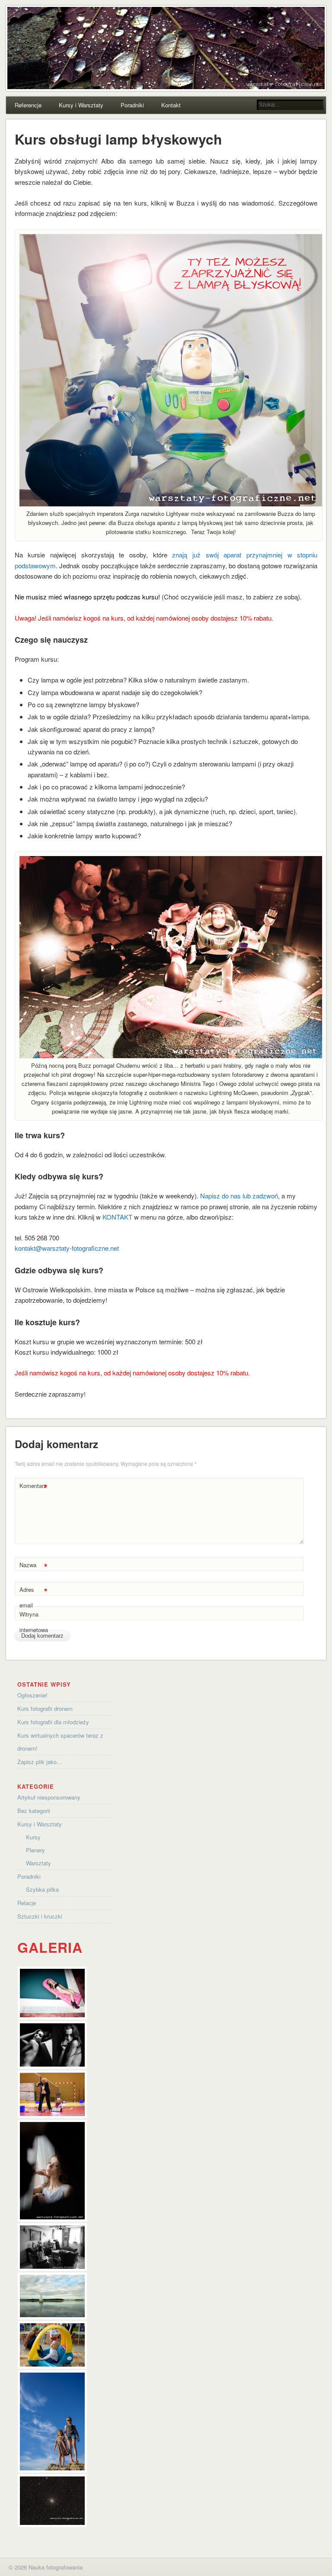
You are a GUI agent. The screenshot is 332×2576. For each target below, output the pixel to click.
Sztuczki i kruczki (40, 1916)
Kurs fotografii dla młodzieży (53, 1722)
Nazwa (34, 1566)
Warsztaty (38, 1863)
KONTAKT (117, 1217)
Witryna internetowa (34, 1622)
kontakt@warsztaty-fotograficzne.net (67, 1248)
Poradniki (132, 105)
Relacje (27, 1903)
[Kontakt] (171, 504)
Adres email (34, 1597)
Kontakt (171, 105)
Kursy (33, 1837)
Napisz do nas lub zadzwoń (239, 1196)
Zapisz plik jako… (40, 1762)
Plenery (35, 1850)
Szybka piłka (42, 1889)
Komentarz (34, 1487)
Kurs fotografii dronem (45, 1708)
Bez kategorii (34, 1811)
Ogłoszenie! (32, 1695)
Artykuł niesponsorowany (49, 1797)
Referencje (28, 105)
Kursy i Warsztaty (81, 105)
